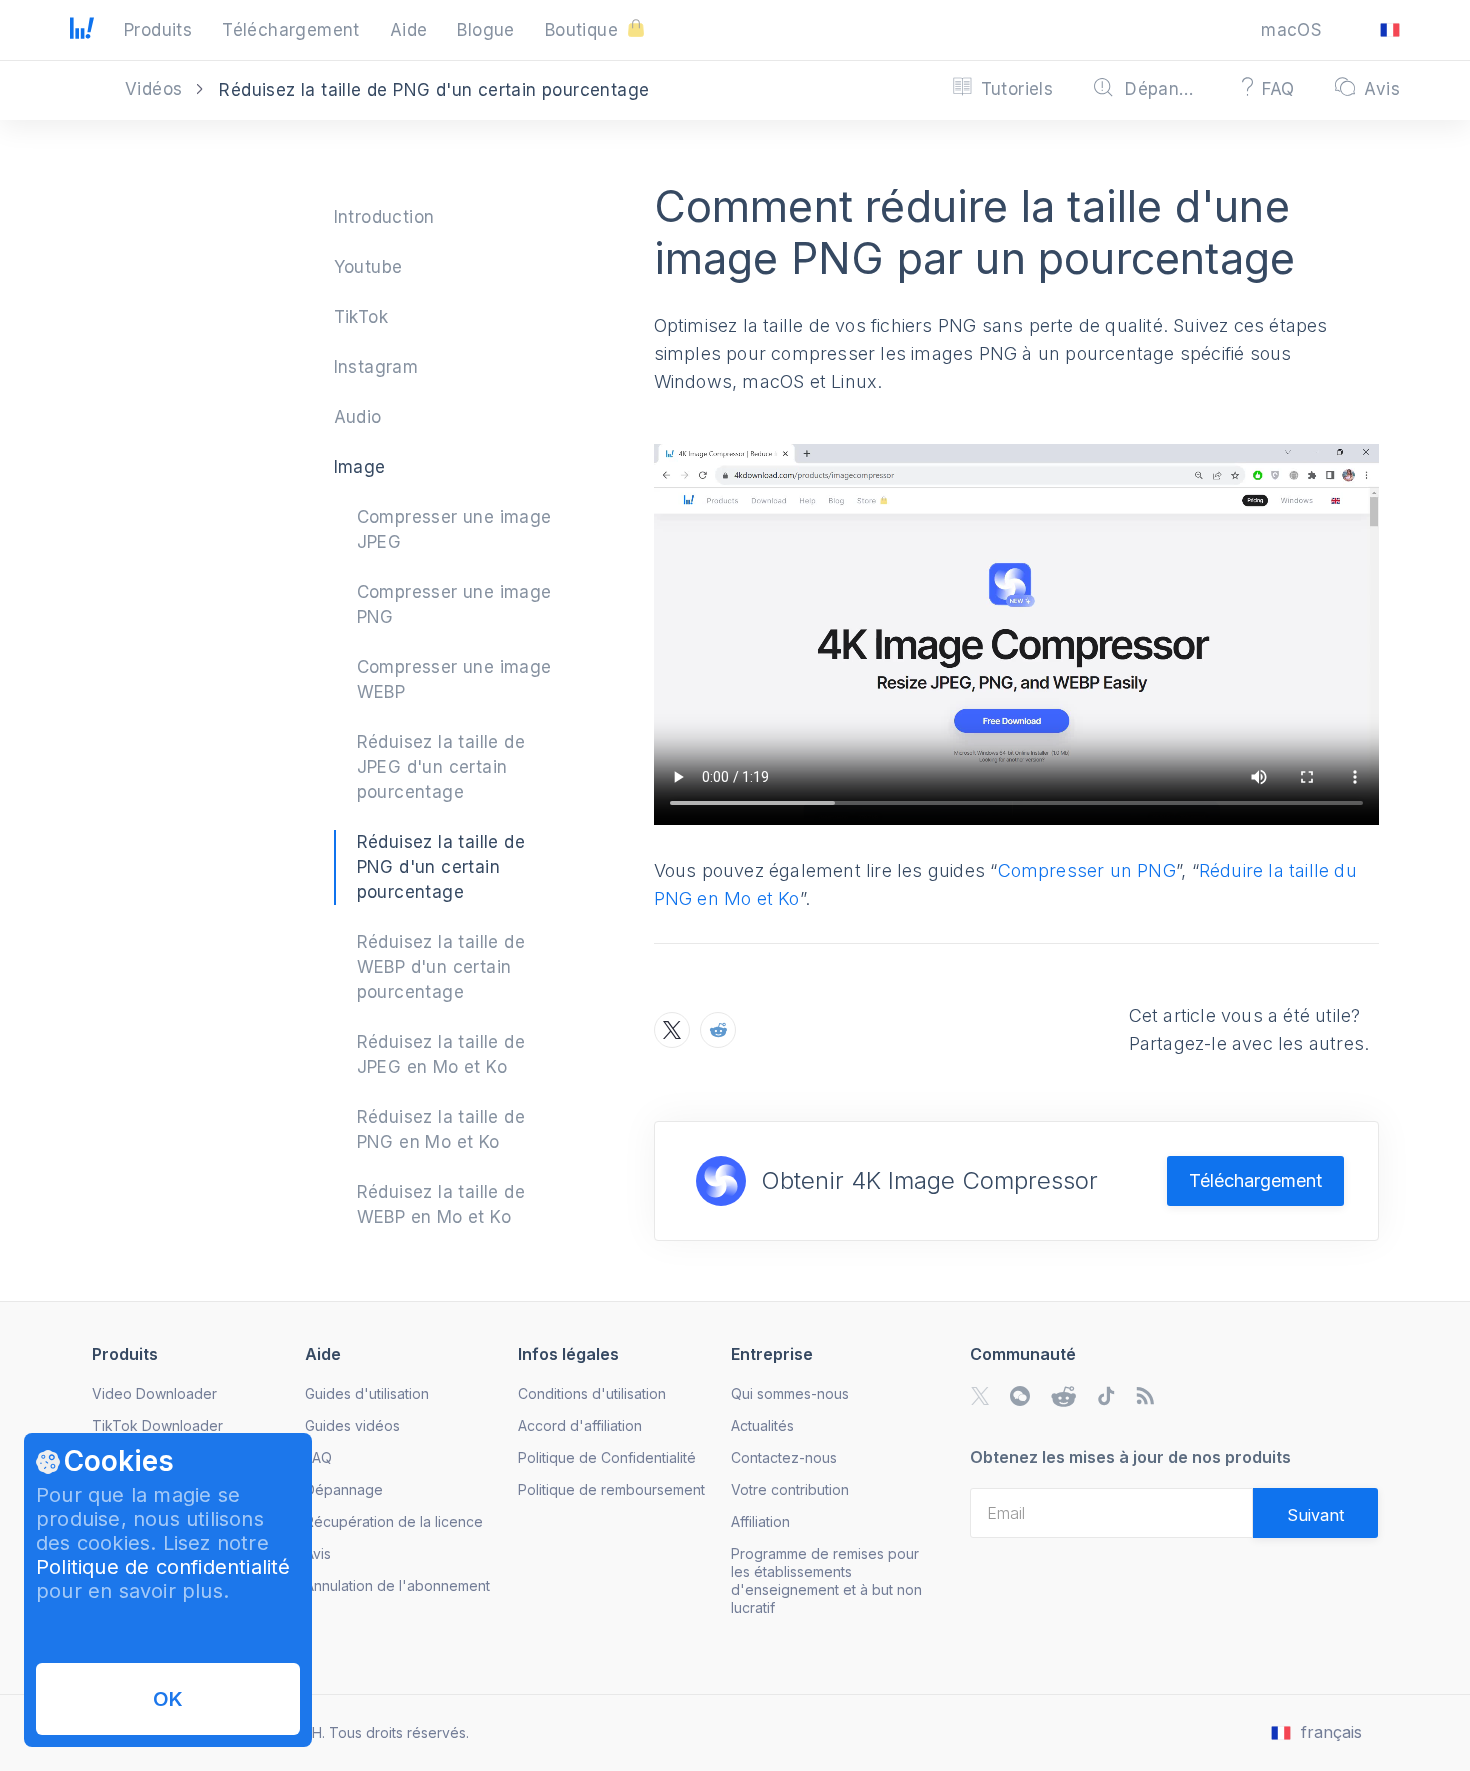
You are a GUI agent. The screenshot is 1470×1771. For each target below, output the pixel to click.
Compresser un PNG (1087, 870)
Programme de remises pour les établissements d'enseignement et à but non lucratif (826, 1580)
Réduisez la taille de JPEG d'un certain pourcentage (441, 767)
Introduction (384, 217)
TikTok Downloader (157, 1425)
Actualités (762, 1425)
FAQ (318, 1457)
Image (360, 467)
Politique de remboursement (611, 1489)
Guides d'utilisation (367, 1393)
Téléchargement (1255, 1180)
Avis (318, 1553)
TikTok (361, 317)
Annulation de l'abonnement (397, 1585)
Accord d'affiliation (580, 1425)
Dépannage (344, 1489)
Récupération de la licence (394, 1521)
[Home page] (82, 33)
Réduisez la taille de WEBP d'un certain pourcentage (441, 967)
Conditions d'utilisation (592, 1393)
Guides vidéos (352, 1425)
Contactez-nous (784, 1457)
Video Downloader (154, 1393)
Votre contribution (790, 1489)
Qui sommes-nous (790, 1393)
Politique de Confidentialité (607, 1457)
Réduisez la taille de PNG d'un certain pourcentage (441, 867)
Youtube (368, 267)
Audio (358, 417)
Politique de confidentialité (163, 1567)
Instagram (376, 367)
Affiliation (760, 1521)
